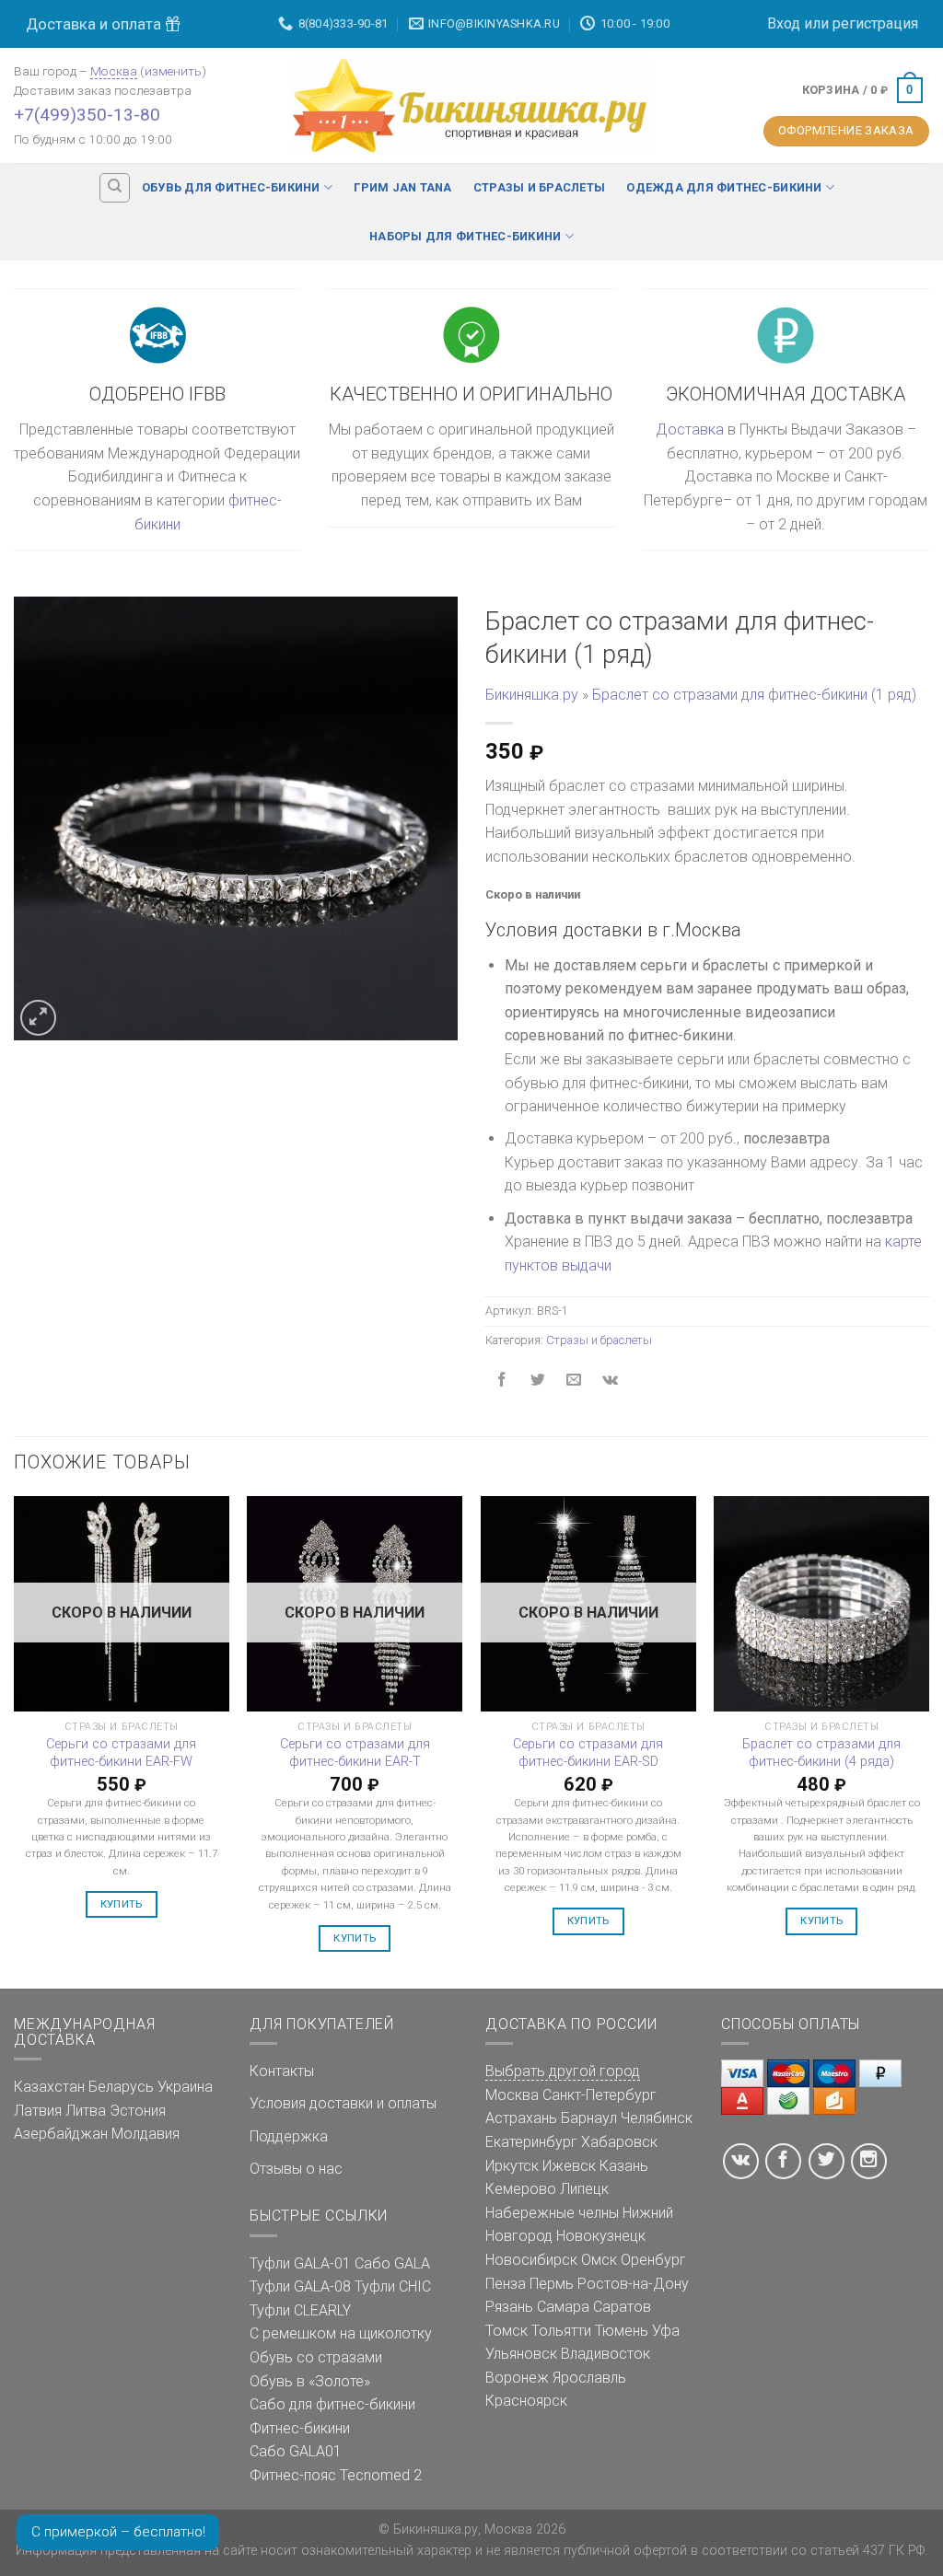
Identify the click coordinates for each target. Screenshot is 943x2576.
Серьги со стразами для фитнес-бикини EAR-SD (588, 1753)
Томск (506, 2331)
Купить (122, 1904)
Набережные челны (552, 2213)
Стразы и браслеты (539, 187)
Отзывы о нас (296, 2169)
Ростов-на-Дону (633, 2284)
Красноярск (526, 2401)
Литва (86, 2111)
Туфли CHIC (393, 2286)
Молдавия (146, 2134)
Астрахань (521, 2118)
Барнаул (589, 2118)
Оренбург (653, 2260)
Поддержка (289, 2136)
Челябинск (657, 2118)
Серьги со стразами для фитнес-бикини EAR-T (355, 1753)
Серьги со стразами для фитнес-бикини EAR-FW (121, 1753)
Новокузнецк (601, 2236)
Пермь (552, 2284)
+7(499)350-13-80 (87, 115)
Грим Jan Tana (402, 187)
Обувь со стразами (316, 2357)
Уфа (666, 2331)
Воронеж (517, 2378)
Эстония (138, 2111)
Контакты (282, 2071)
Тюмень (622, 2331)
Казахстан (49, 2087)
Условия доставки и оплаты (343, 2103)
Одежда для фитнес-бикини (724, 187)
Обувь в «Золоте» (310, 2381)
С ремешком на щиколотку (341, 2333)
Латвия (38, 2111)
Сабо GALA (392, 2263)
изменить (173, 71)
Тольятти (561, 2331)
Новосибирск (531, 2260)
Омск (599, 2260)
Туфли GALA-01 (300, 2263)
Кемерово (521, 2189)
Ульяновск (521, 2354)
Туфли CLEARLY (300, 2310)
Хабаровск (619, 2142)
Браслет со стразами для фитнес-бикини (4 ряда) (821, 1753)
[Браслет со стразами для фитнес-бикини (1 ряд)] (236, 817)
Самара (563, 2307)
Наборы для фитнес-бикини (465, 236)
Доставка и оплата (95, 24)
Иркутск (512, 2166)
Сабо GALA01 (296, 2451)
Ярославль (589, 2378)
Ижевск (569, 2166)
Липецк (584, 2189)
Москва (114, 71)
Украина (185, 2087)
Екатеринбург (531, 2142)
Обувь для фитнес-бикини (231, 187)
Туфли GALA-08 (300, 2286)
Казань (624, 2166)
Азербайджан (61, 2134)
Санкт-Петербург (600, 2095)
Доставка (690, 429)
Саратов (622, 2307)
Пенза (506, 2284)
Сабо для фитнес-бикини (332, 2404)
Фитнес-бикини (300, 2428)
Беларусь (121, 2087)
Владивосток (605, 2354)
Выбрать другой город (563, 2071)
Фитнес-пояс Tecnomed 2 (336, 2475)
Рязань (509, 2307)
